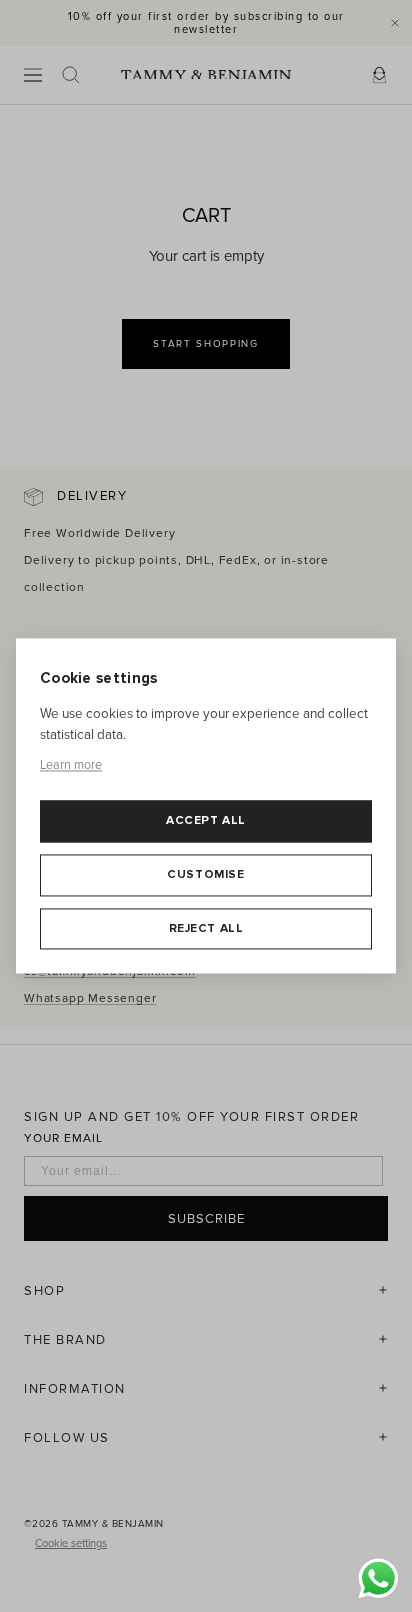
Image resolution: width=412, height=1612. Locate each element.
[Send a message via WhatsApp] (378, 1578)
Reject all (206, 928)
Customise (205, 874)
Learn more (71, 765)
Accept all (206, 821)
